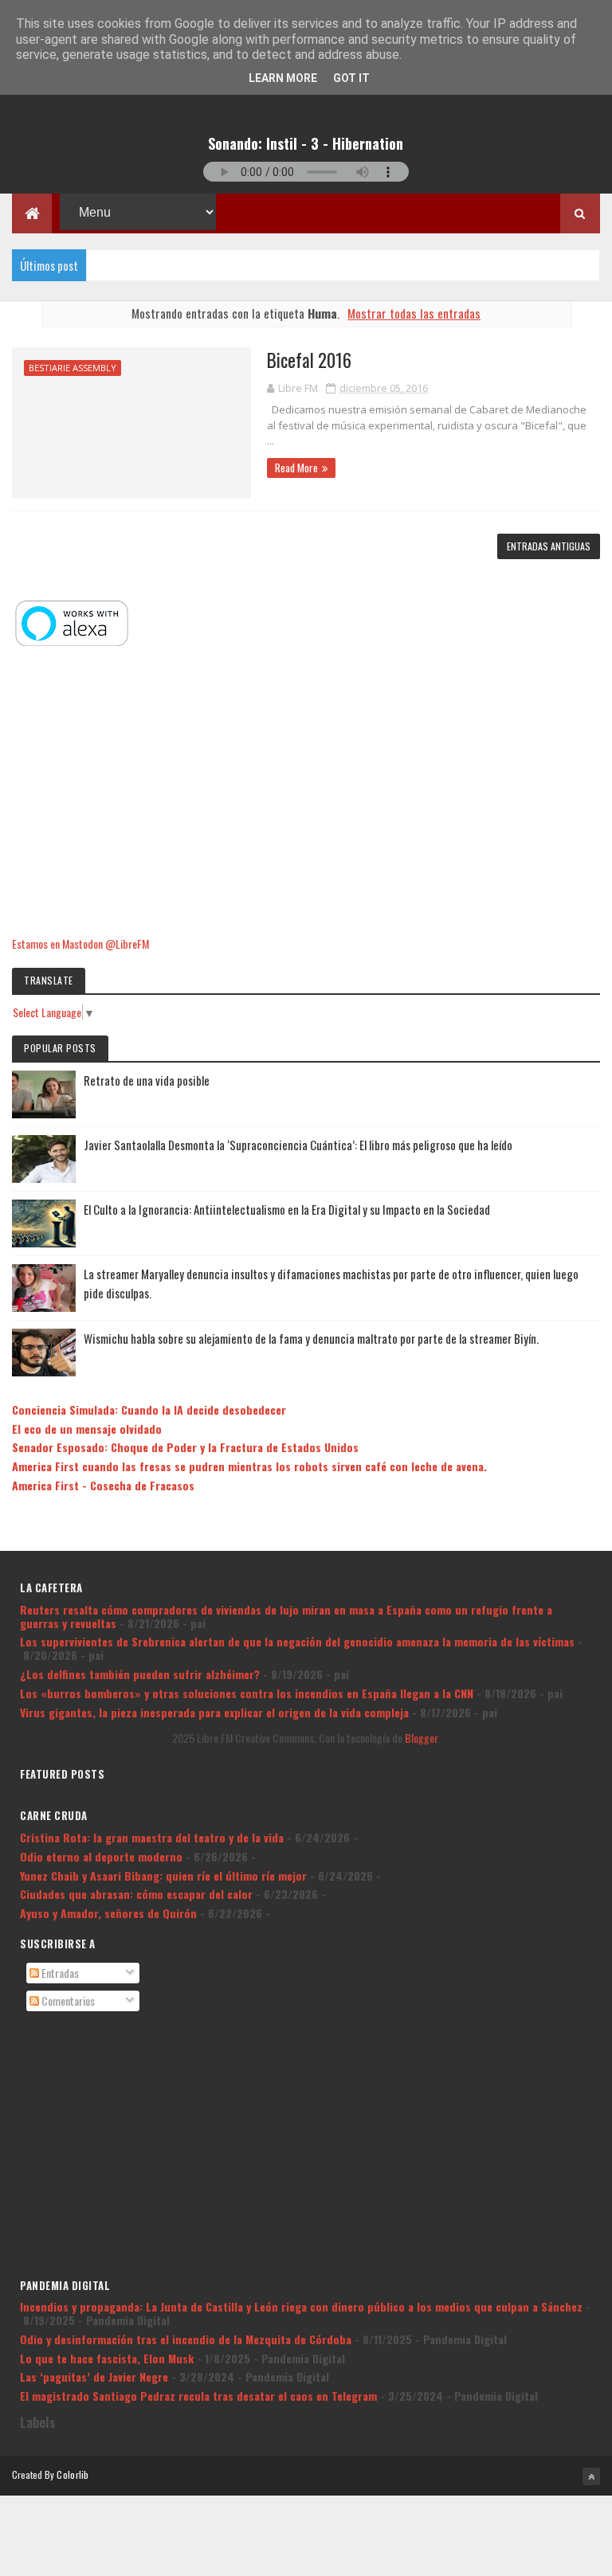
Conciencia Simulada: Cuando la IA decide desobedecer (149, 1409)
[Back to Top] (591, 2476)
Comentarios (67, 2001)
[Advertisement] (306, 793)
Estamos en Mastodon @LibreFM (80, 943)
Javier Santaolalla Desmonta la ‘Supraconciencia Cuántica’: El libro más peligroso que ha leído (298, 1145)
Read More (296, 468)
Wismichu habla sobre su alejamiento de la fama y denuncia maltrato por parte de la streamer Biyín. (311, 1338)
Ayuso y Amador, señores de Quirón (108, 1913)
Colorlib (73, 2474)
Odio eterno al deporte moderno (101, 1856)
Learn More (283, 78)
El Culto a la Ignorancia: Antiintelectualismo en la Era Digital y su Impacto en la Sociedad (287, 1209)
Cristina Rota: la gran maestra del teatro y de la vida (152, 1837)
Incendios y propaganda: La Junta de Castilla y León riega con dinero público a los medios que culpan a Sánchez (301, 2306)
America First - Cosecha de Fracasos (103, 1485)
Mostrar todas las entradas (414, 313)
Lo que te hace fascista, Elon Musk (107, 2358)
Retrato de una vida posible (147, 1080)
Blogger (421, 1738)
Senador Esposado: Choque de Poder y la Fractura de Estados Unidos (185, 1447)
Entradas (59, 1973)
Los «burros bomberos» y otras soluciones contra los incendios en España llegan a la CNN (247, 1693)
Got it (351, 78)
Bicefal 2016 (309, 360)
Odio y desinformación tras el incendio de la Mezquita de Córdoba (186, 2339)
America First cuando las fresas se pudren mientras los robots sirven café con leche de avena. (249, 1466)
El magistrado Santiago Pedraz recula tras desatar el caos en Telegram (198, 2396)
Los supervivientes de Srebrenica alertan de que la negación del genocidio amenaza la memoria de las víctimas (297, 1641)
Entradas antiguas (549, 546)
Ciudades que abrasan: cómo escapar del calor (136, 1894)
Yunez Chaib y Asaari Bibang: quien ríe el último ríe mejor (163, 1875)
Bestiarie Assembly (73, 368)
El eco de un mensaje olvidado (87, 1429)
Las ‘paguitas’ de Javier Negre (94, 2376)
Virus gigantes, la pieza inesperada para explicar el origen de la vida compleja (214, 1712)
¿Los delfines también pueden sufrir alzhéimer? (140, 1674)
